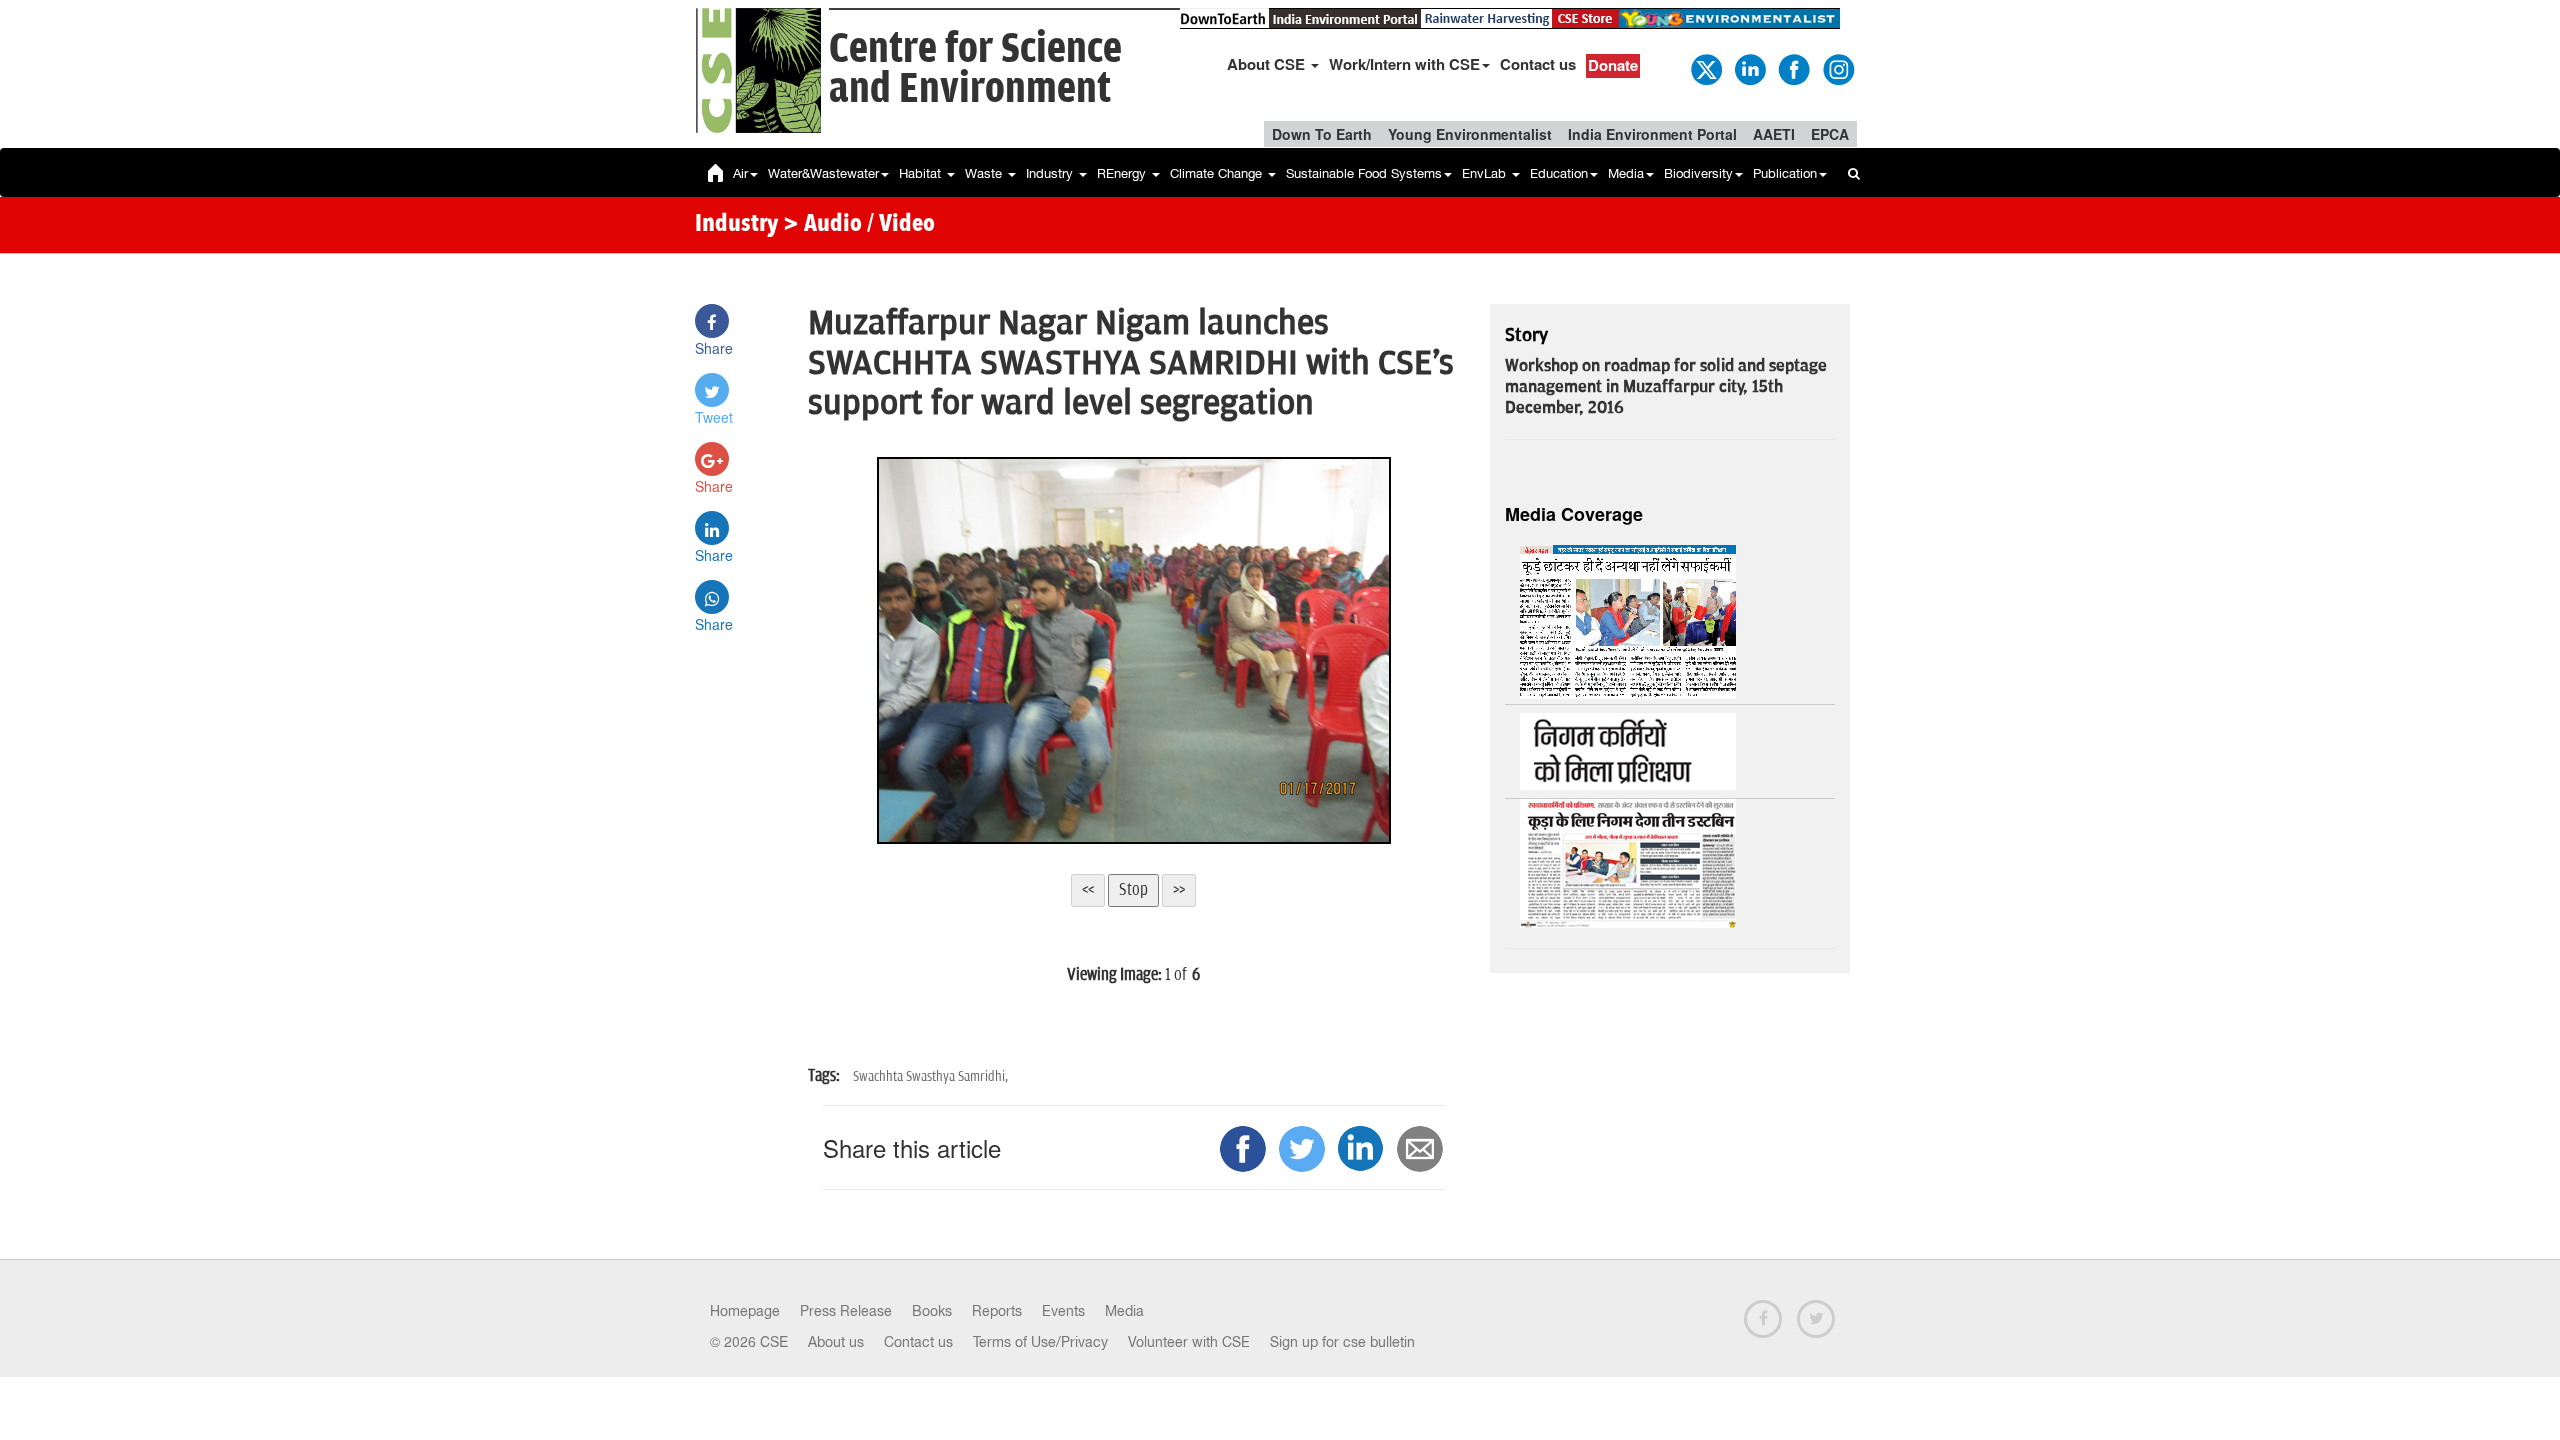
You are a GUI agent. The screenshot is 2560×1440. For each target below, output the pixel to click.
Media (1626, 173)
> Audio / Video (859, 225)
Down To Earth (1322, 134)
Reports (997, 1311)
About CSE (1268, 64)
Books (932, 1311)
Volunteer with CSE (1189, 1342)
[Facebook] (1793, 68)
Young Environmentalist (1470, 134)
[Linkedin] (1749, 68)
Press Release (846, 1311)
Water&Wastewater (823, 173)
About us (836, 1342)
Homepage (745, 1311)
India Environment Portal (1652, 134)
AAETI (1774, 134)
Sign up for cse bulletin (1342, 1342)
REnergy (1123, 173)
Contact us (1538, 64)
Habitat (922, 173)
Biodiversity (1698, 173)
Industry (1051, 173)
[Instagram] (1837, 68)
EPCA (1830, 134)
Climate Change (1218, 173)
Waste (985, 173)
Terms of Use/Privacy (1040, 1342)
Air (740, 173)
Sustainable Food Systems (1364, 173)
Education (1559, 173)
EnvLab (1486, 173)
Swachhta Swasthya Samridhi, (930, 1076)
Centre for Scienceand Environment (975, 69)
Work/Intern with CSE (1404, 64)
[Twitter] (1705, 68)
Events (1063, 1311)
